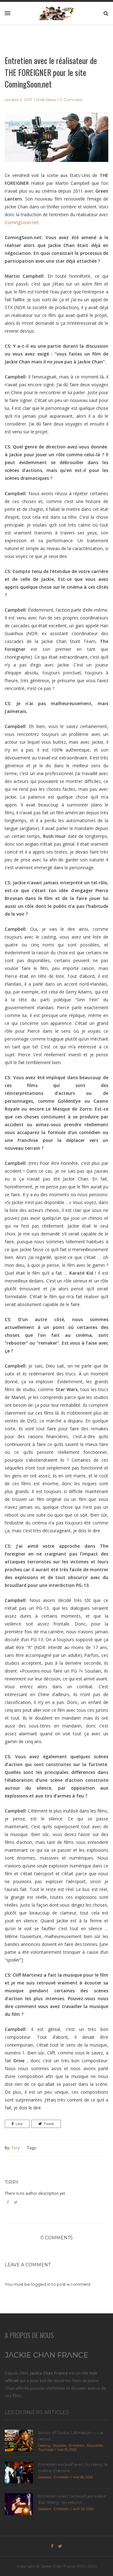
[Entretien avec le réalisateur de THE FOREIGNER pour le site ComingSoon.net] (56, 142)
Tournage (46, 2450)
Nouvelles (95, 2445)
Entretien (77, 2445)
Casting (44, 2445)
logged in (41, 2284)
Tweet (49, 2124)
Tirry (16, 2148)
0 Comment (71, 100)
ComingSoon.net (22, 222)
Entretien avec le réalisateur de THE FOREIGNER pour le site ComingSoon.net (51, 72)
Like (19, 2124)
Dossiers (60, 2445)
